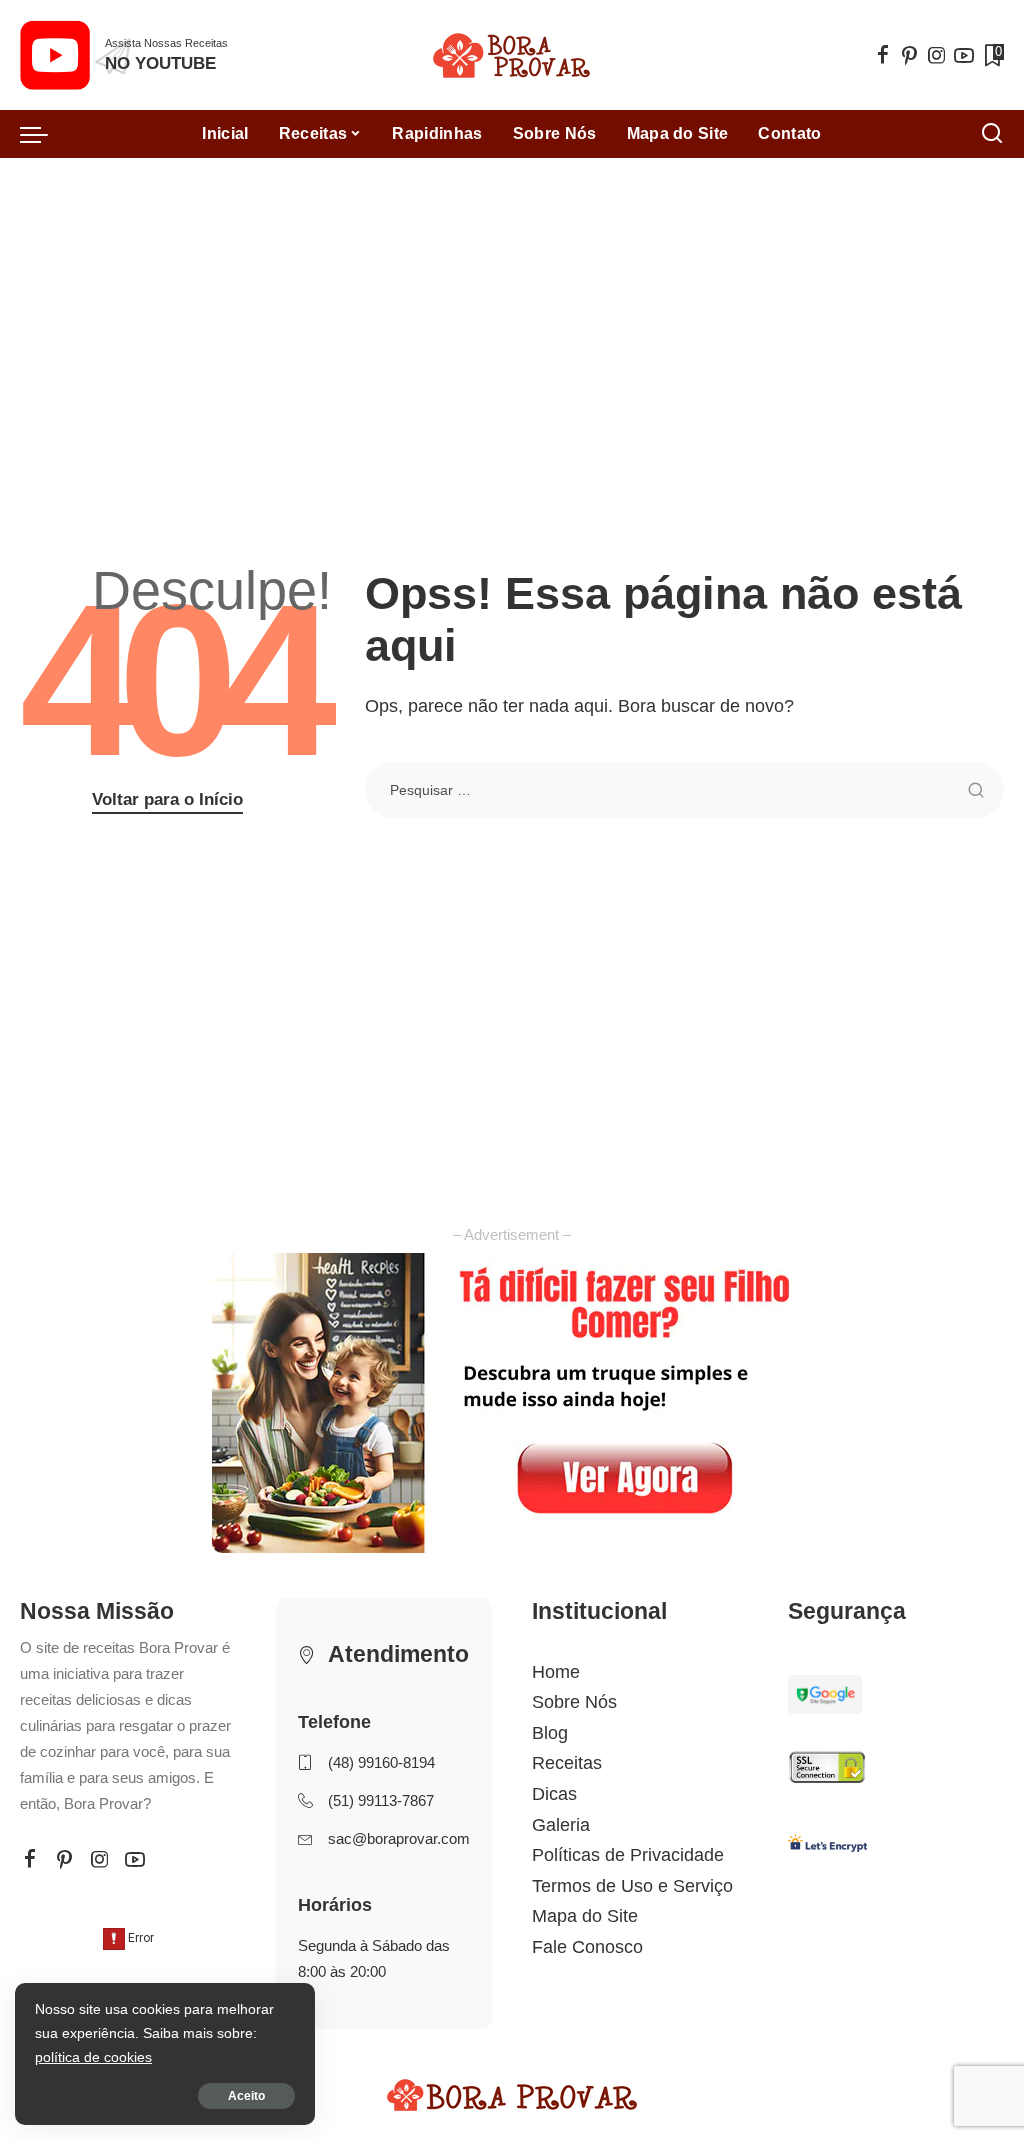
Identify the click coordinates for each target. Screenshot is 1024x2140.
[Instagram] (937, 55)
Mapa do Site (585, 1916)
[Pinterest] (910, 55)
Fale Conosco (587, 1947)
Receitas (567, 1763)
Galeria (561, 1825)
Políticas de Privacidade (628, 1855)
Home (556, 1672)
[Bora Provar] (511, 55)
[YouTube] (964, 55)
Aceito (246, 2096)
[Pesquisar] (992, 134)
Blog (550, 1733)
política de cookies (93, 2057)
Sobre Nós (574, 1702)
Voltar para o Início (167, 799)
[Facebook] (883, 55)
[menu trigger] (44, 134)
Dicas (554, 1794)
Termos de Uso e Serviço (632, 1886)
